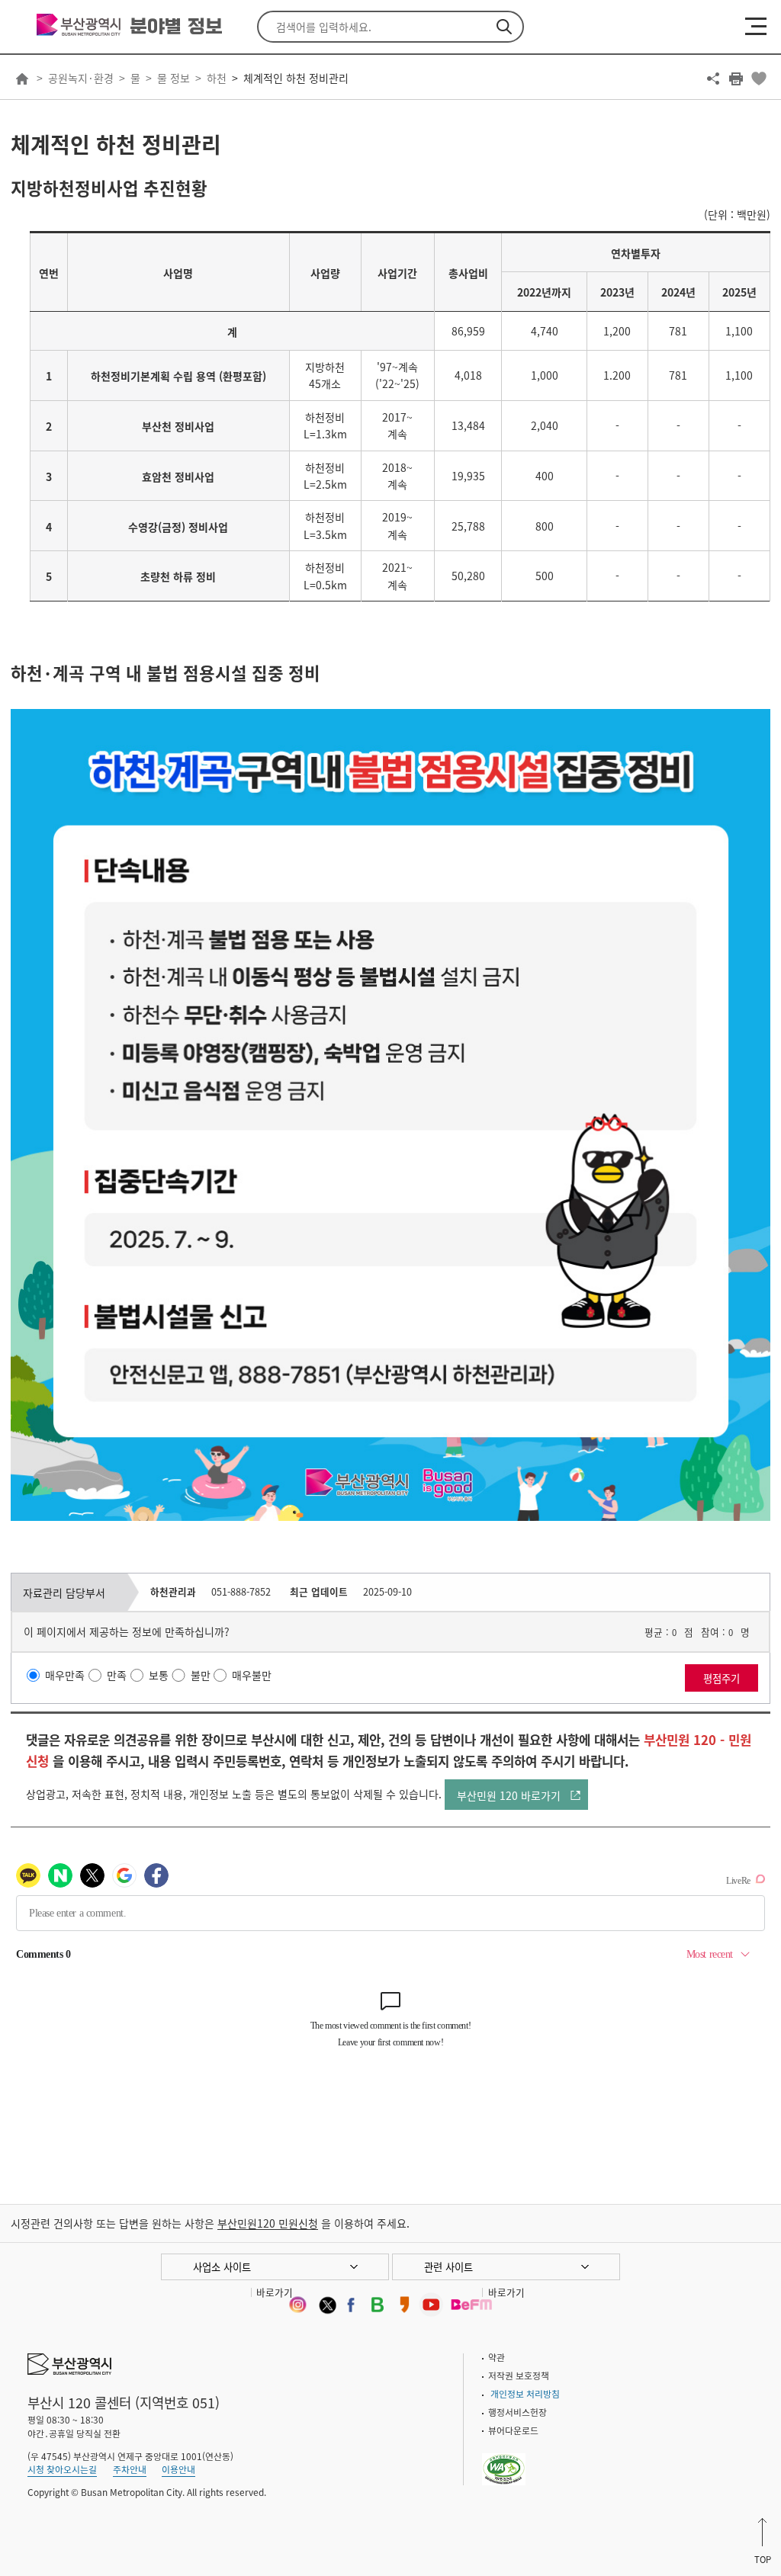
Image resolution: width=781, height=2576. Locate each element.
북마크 (759, 79)
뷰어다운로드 (513, 2430)
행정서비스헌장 (517, 2412)
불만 (201, 1676)
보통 (159, 1676)
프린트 (736, 79)
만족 (117, 1676)
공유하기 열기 (713, 79)
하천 (217, 78)
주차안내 (130, 2469)
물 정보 (174, 78)
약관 (497, 2357)
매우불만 (252, 1676)
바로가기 (275, 2292)
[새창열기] (297, 2304)
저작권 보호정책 (519, 2376)
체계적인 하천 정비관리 (296, 78)
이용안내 (178, 2469)
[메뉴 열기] (756, 26)
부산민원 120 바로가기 (509, 1795)
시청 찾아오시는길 (62, 2469)
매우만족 (65, 1676)
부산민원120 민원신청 (268, 2223)
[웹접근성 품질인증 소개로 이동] (504, 2459)
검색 (504, 27)
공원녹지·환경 (81, 78)
